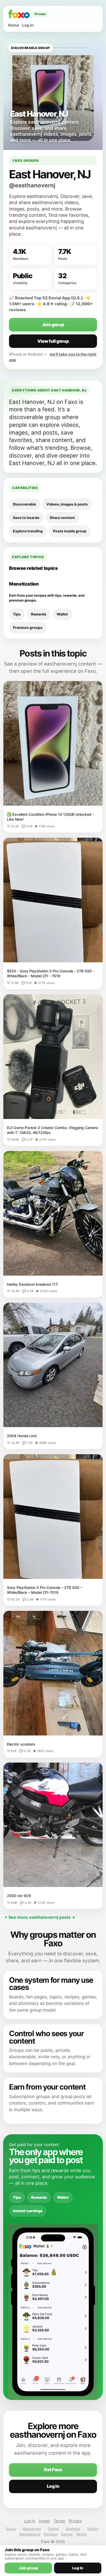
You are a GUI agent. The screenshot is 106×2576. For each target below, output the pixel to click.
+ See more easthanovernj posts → (40, 1917)
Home (14, 25)
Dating (53, 2529)
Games (67, 2534)
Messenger (32, 2529)
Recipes (51, 2534)
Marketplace (30, 2534)
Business (73, 2529)
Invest (44, 2521)
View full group (53, 341)
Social (11, 2529)
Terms (59, 2521)
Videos (93, 2529)
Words (81, 2534)
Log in (28, 25)
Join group (53, 325)
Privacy (75, 2521)
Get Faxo (53, 2470)
